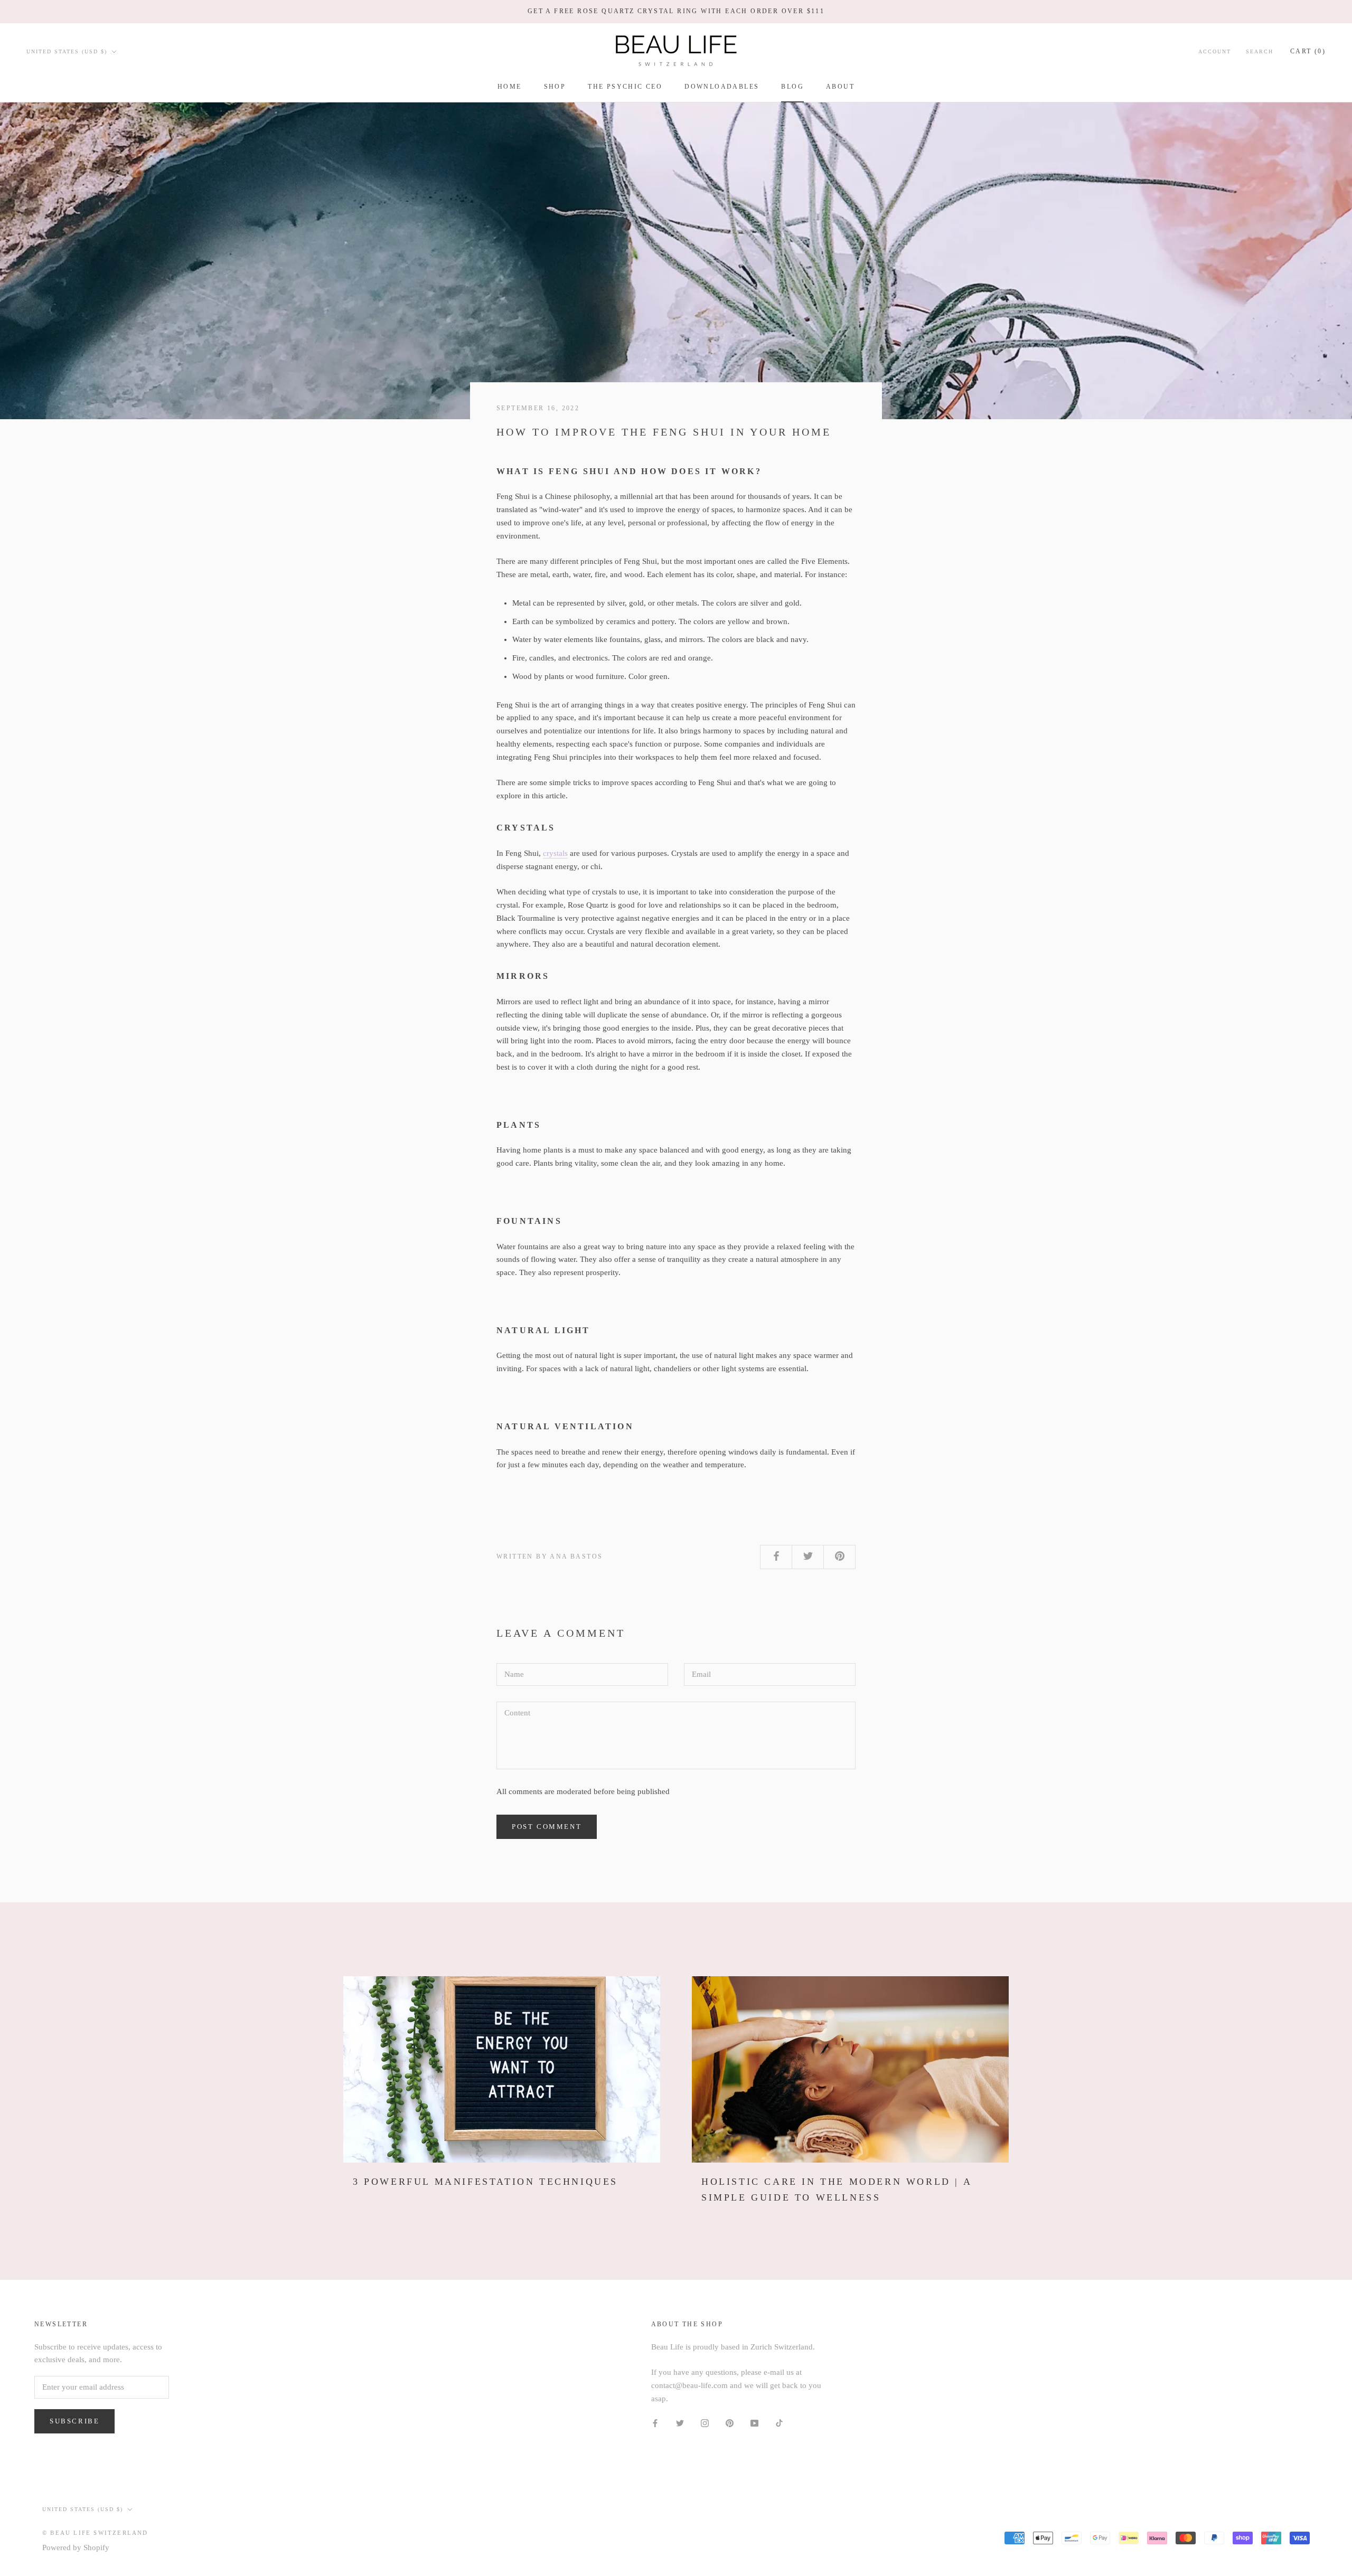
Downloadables (722, 87)
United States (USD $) (67, 51)
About (840, 87)
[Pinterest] (730, 2423)
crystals (555, 853)
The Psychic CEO (625, 87)
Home (510, 87)
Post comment (547, 1827)
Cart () (1308, 51)
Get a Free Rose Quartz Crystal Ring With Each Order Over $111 (676, 11)
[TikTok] (779, 2423)
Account (1215, 51)
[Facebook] (655, 2423)
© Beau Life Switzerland (95, 2533)
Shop (555, 87)
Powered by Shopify (76, 2547)
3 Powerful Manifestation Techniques (485, 2182)
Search (1260, 51)
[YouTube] (754, 2423)
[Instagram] (705, 2423)
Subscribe (74, 2421)
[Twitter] (680, 2423)
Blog (792, 87)
